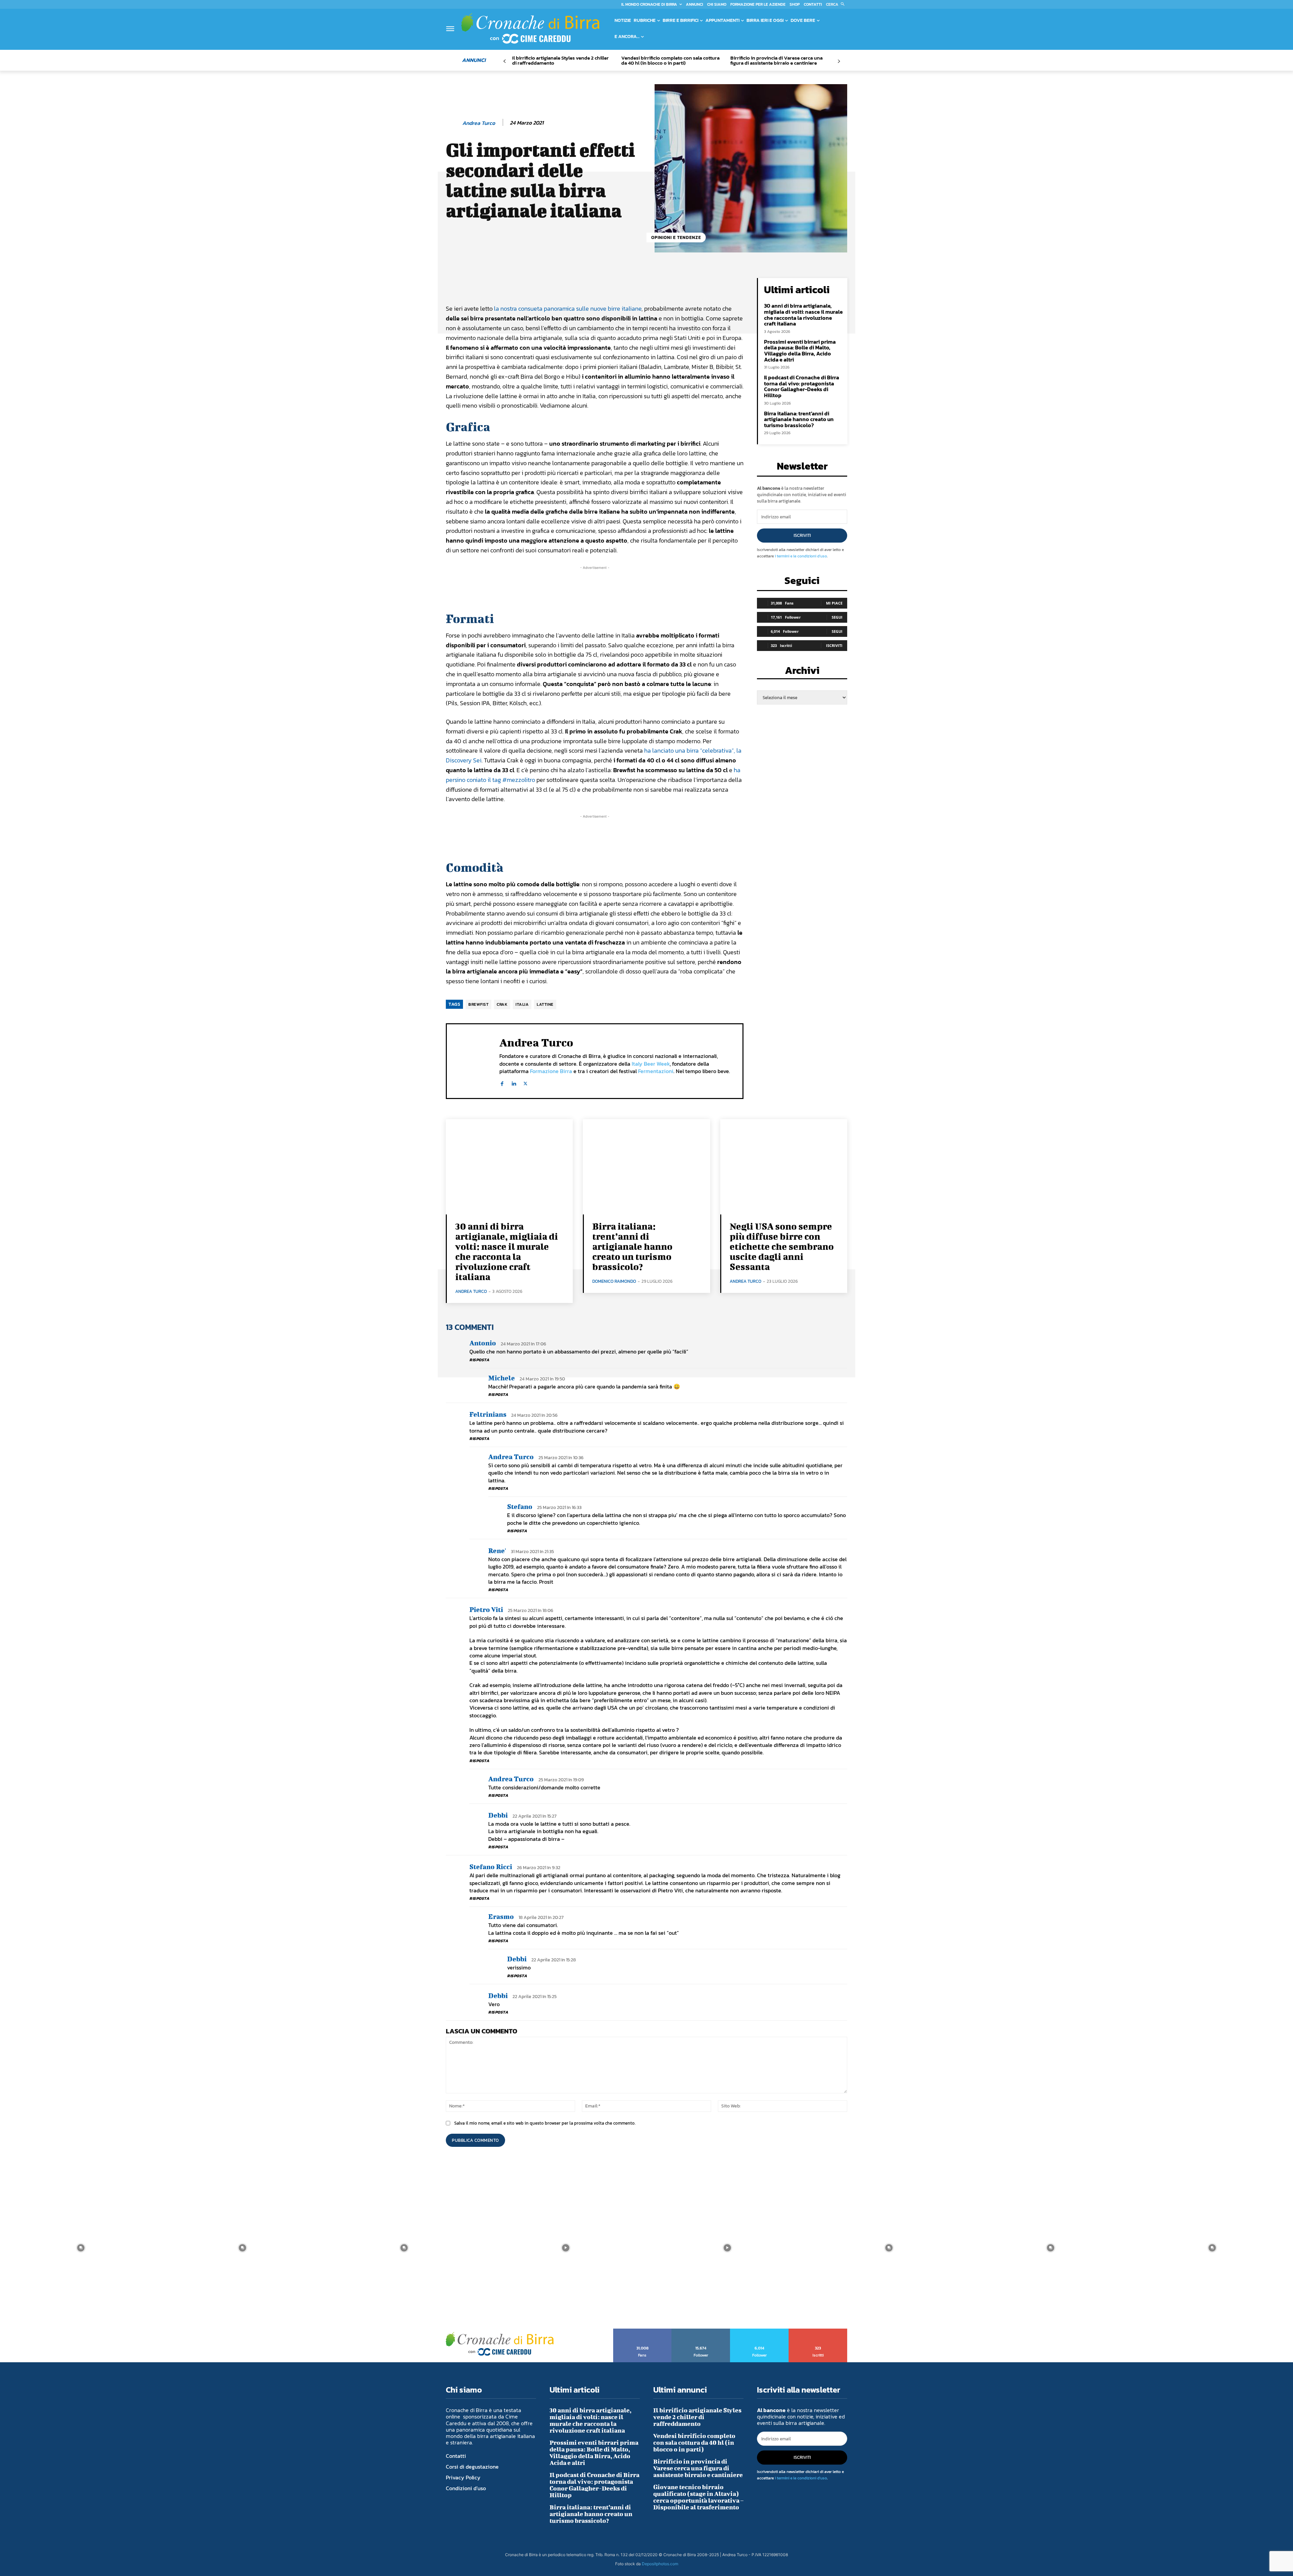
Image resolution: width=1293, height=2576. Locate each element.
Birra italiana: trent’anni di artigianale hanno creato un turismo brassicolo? (799, 419)
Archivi (802, 672)
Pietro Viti (486, 1609)
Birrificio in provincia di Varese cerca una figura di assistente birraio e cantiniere (776, 60)
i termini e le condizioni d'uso (801, 556)
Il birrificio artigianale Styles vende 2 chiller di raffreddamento (560, 60)
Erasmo (501, 1916)
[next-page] (839, 61)
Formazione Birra (551, 1071)
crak (502, 1004)
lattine (545, 1004)
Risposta (479, 1360)
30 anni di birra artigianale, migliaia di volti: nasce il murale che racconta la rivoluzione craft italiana (803, 315)
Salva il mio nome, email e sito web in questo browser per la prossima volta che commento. (545, 2123)
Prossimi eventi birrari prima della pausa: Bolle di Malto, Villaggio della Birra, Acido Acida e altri (800, 351)
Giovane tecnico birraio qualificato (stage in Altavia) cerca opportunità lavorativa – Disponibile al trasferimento (698, 2497)
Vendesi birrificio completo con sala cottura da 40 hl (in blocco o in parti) (670, 60)
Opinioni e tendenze (676, 237)
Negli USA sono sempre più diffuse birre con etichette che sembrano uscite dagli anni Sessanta (782, 1246)
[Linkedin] (514, 1082)
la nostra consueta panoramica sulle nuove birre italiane (568, 308)
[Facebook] (502, 1082)
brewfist (478, 1004)
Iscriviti (802, 535)
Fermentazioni (656, 1071)
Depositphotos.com (660, 2564)
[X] (525, 1082)
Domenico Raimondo (614, 1281)
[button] (837, 4)
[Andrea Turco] (454, 123)
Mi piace (834, 603)
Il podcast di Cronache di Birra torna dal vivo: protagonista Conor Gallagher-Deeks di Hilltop (802, 386)
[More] (675, 285)
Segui (837, 617)
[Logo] (530, 28)
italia (522, 1004)
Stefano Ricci (491, 1867)
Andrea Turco (479, 123)
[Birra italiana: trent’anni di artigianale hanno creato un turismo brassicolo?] (646, 1167)
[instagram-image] (81, 2248)
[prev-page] (505, 61)
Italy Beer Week (651, 1064)
